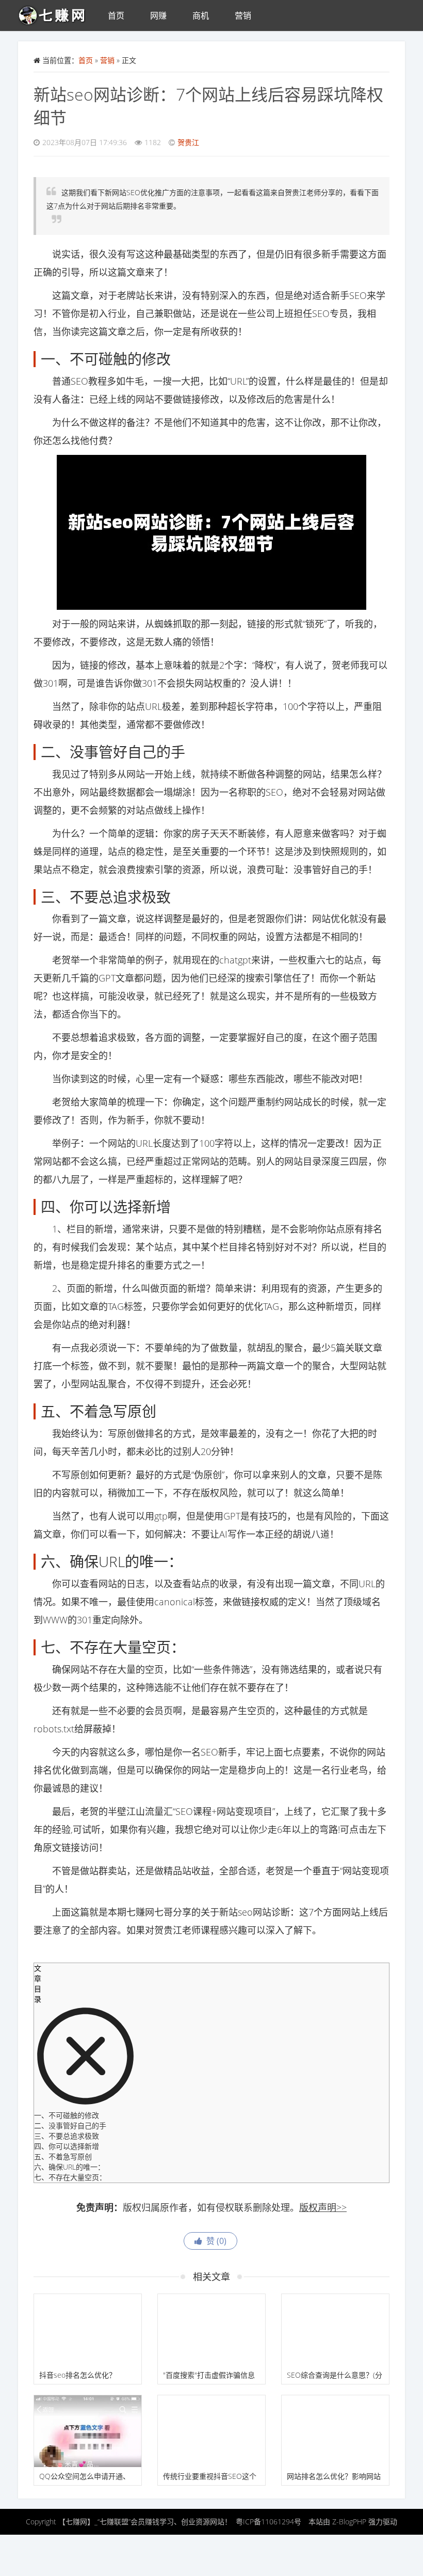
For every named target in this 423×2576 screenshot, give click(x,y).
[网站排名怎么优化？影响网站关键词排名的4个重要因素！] (335, 2431)
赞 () (214, 2241)
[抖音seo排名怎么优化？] (88, 2330)
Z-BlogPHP (349, 2522)
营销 (243, 15)
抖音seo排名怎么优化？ (78, 2375)
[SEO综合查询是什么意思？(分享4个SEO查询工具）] (335, 2330)
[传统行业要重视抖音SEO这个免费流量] (211, 2431)
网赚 (158, 15)
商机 (201, 15)
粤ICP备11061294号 (269, 2522)
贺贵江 (188, 142)
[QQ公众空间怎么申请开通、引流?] (88, 2431)
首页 (116, 15)
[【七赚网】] (56, 13)
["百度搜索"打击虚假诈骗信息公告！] (211, 2330)
